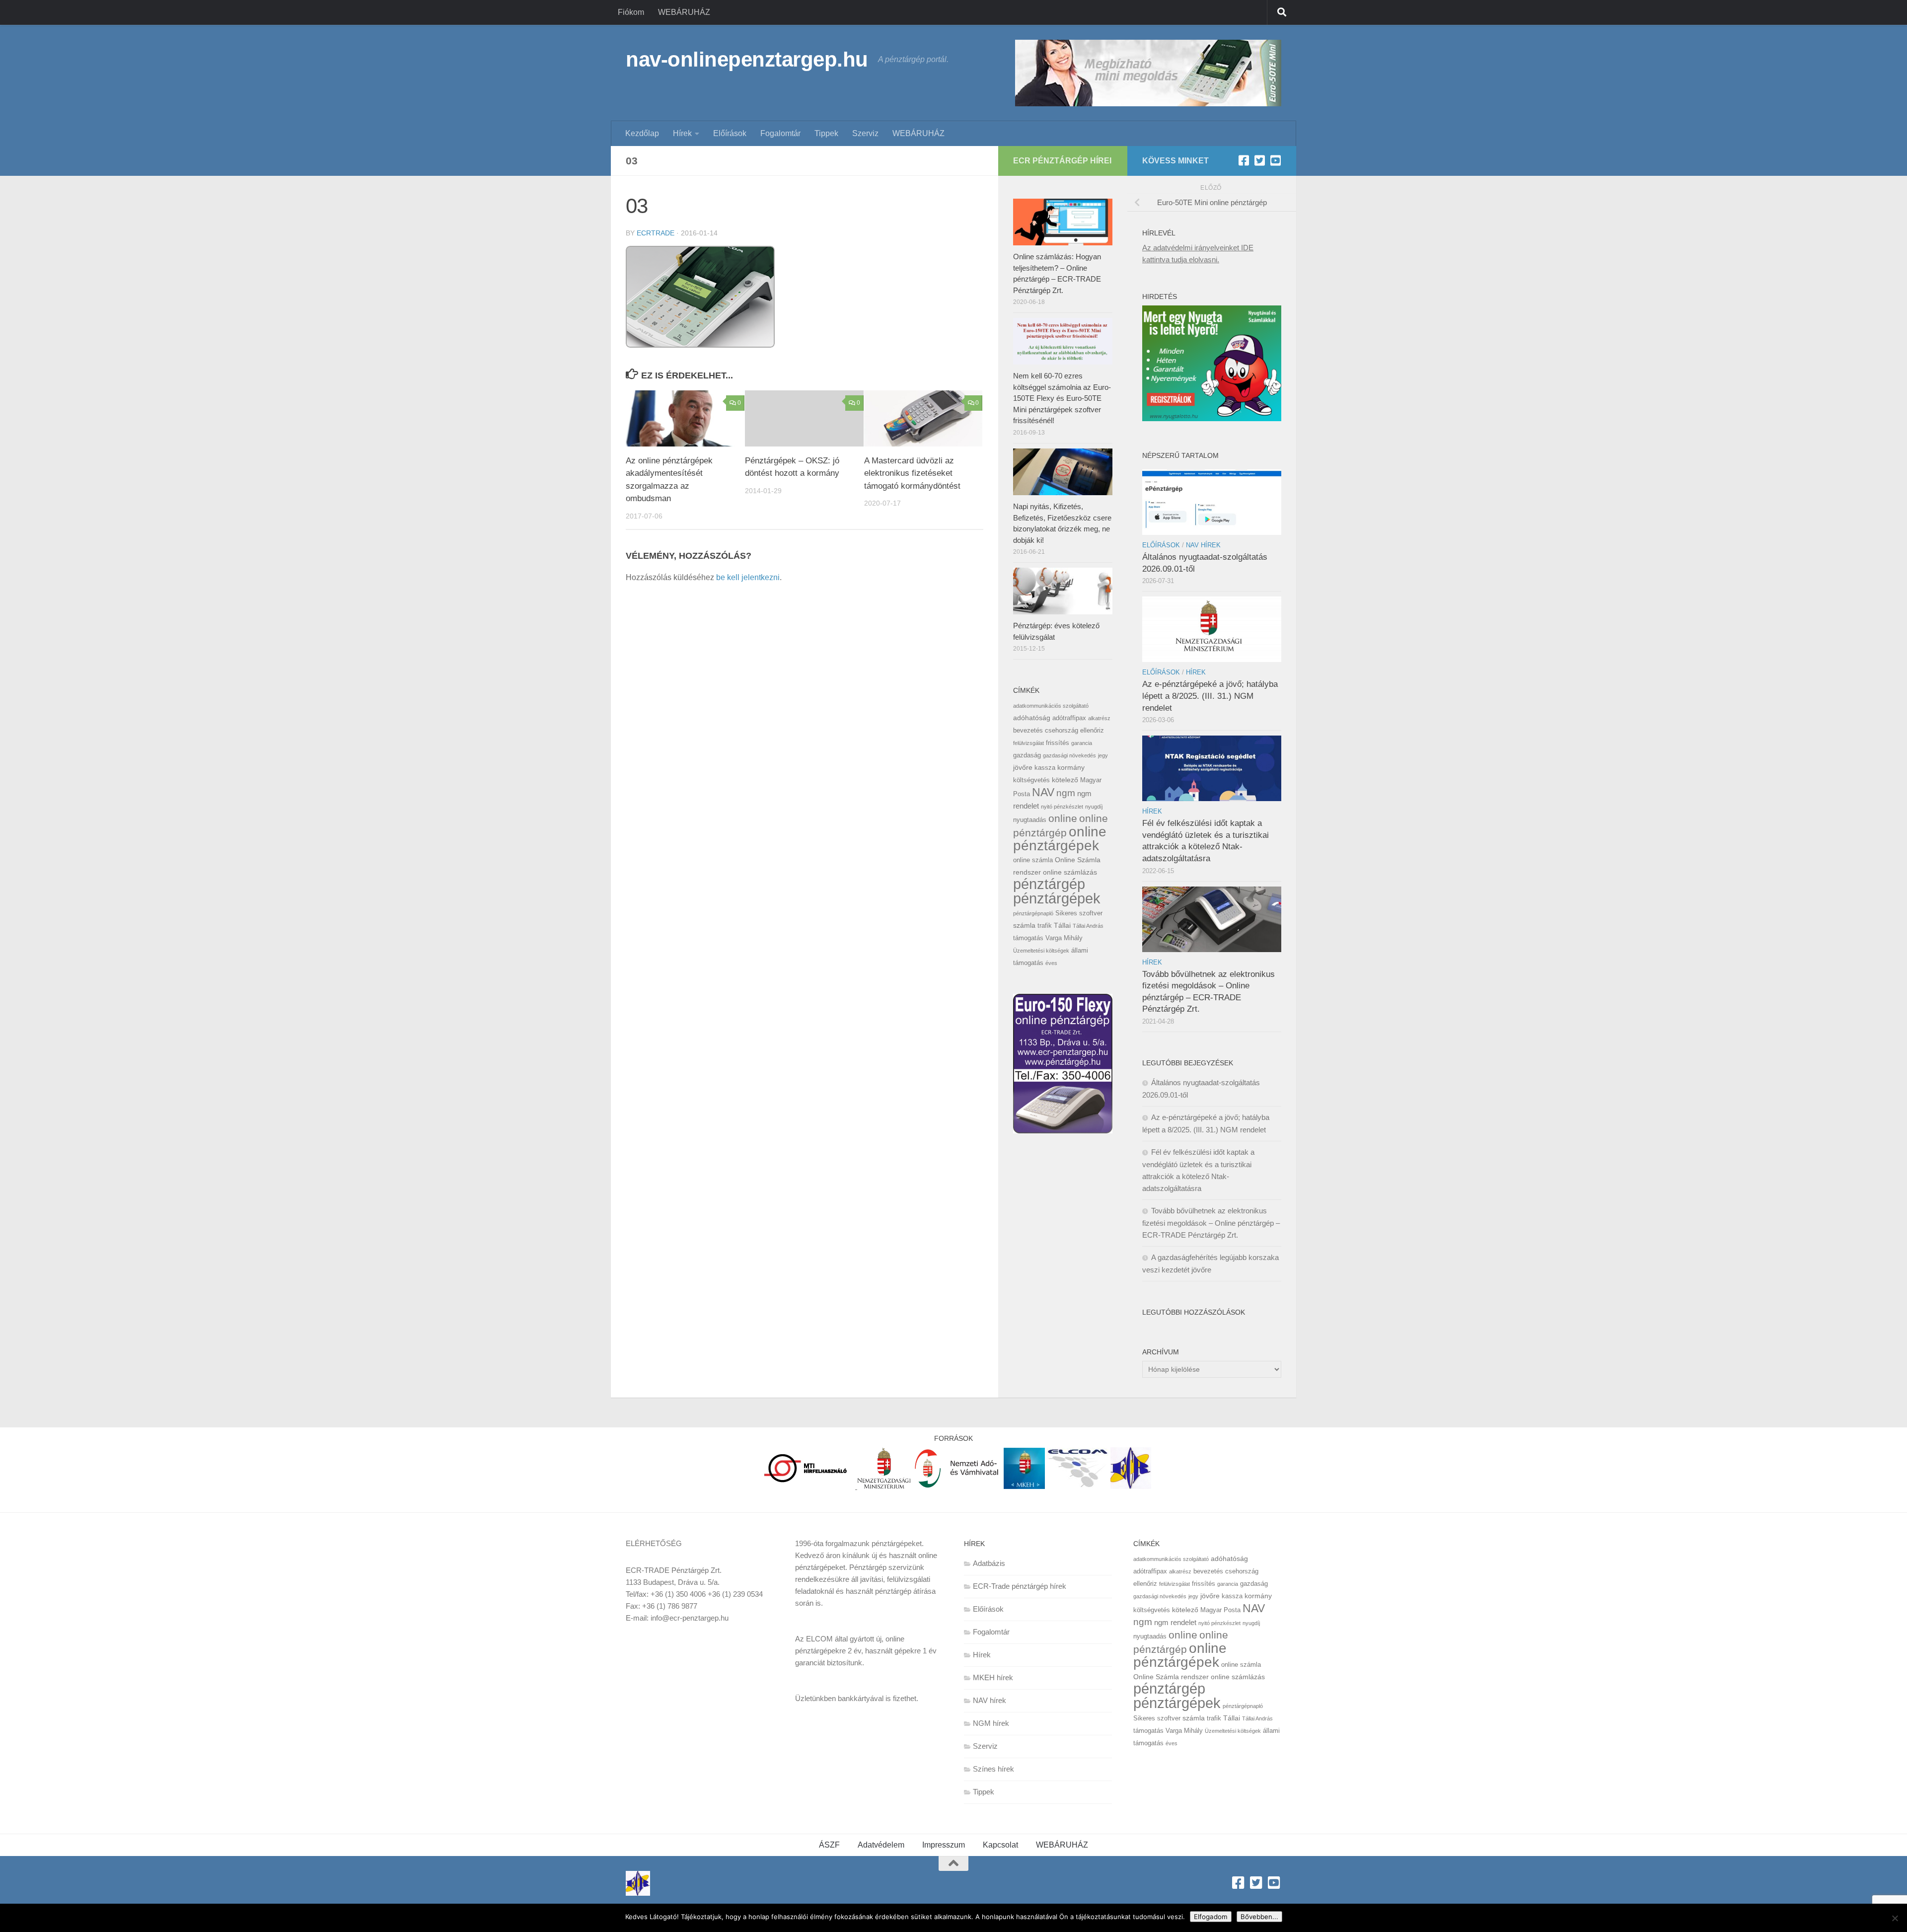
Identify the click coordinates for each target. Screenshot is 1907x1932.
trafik (1045, 926)
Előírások (730, 133)
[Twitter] (1259, 160)
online (1063, 818)
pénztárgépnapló (1033, 913)
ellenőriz (1092, 730)
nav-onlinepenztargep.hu (747, 59)
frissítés (1058, 743)
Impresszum (944, 1845)
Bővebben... (1259, 1917)
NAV (1043, 792)
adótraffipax (1069, 718)
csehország (1062, 730)
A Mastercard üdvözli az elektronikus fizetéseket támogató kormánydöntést (912, 473)
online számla (1033, 860)
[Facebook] (1244, 160)
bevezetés (1028, 730)
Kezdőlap (642, 133)
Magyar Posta (1220, 1610)
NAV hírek (1203, 545)
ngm (1066, 793)
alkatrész (1099, 718)
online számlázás (1070, 872)
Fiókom (631, 12)
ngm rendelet (1175, 1622)
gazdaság (1027, 755)
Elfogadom (1211, 1917)
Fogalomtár (780, 133)
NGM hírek (991, 1723)
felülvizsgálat (1028, 743)
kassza (1045, 768)
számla (1024, 925)
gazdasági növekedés (1069, 755)
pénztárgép (1049, 884)
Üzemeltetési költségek (1041, 951)
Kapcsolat (1000, 1845)
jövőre (1023, 767)
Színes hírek (993, 1769)
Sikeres (1066, 913)
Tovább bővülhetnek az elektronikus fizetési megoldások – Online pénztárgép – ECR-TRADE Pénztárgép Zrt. (1211, 1223)
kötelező (1065, 780)
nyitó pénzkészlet (1062, 807)
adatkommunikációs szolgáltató (1051, 706)
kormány (1071, 767)
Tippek (826, 133)
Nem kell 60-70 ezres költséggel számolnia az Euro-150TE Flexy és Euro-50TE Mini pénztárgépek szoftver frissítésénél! (1062, 398)
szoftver (1091, 913)
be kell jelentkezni (748, 577)
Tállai (1062, 925)
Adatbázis (989, 1563)
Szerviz (865, 133)
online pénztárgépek (1060, 839)
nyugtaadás (1030, 820)
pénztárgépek (1057, 898)
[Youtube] (1275, 160)
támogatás (1028, 938)
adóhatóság (1032, 718)
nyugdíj (1094, 807)
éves (1051, 963)
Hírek (682, 133)
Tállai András (1088, 926)
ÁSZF (829, 1845)
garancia (1082, 743)
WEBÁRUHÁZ (684, 12)
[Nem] (1895, 1918)
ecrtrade (656, 233)
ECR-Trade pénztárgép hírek (1020, 1586)
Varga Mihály (1064, 938)
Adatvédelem (881, 1845)
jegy (1103, 755)
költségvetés (1031, 780)
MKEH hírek (993, 1677)
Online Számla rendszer (1171, 1677)
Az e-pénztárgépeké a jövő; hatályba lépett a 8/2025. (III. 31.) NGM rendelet (1210, 696)
